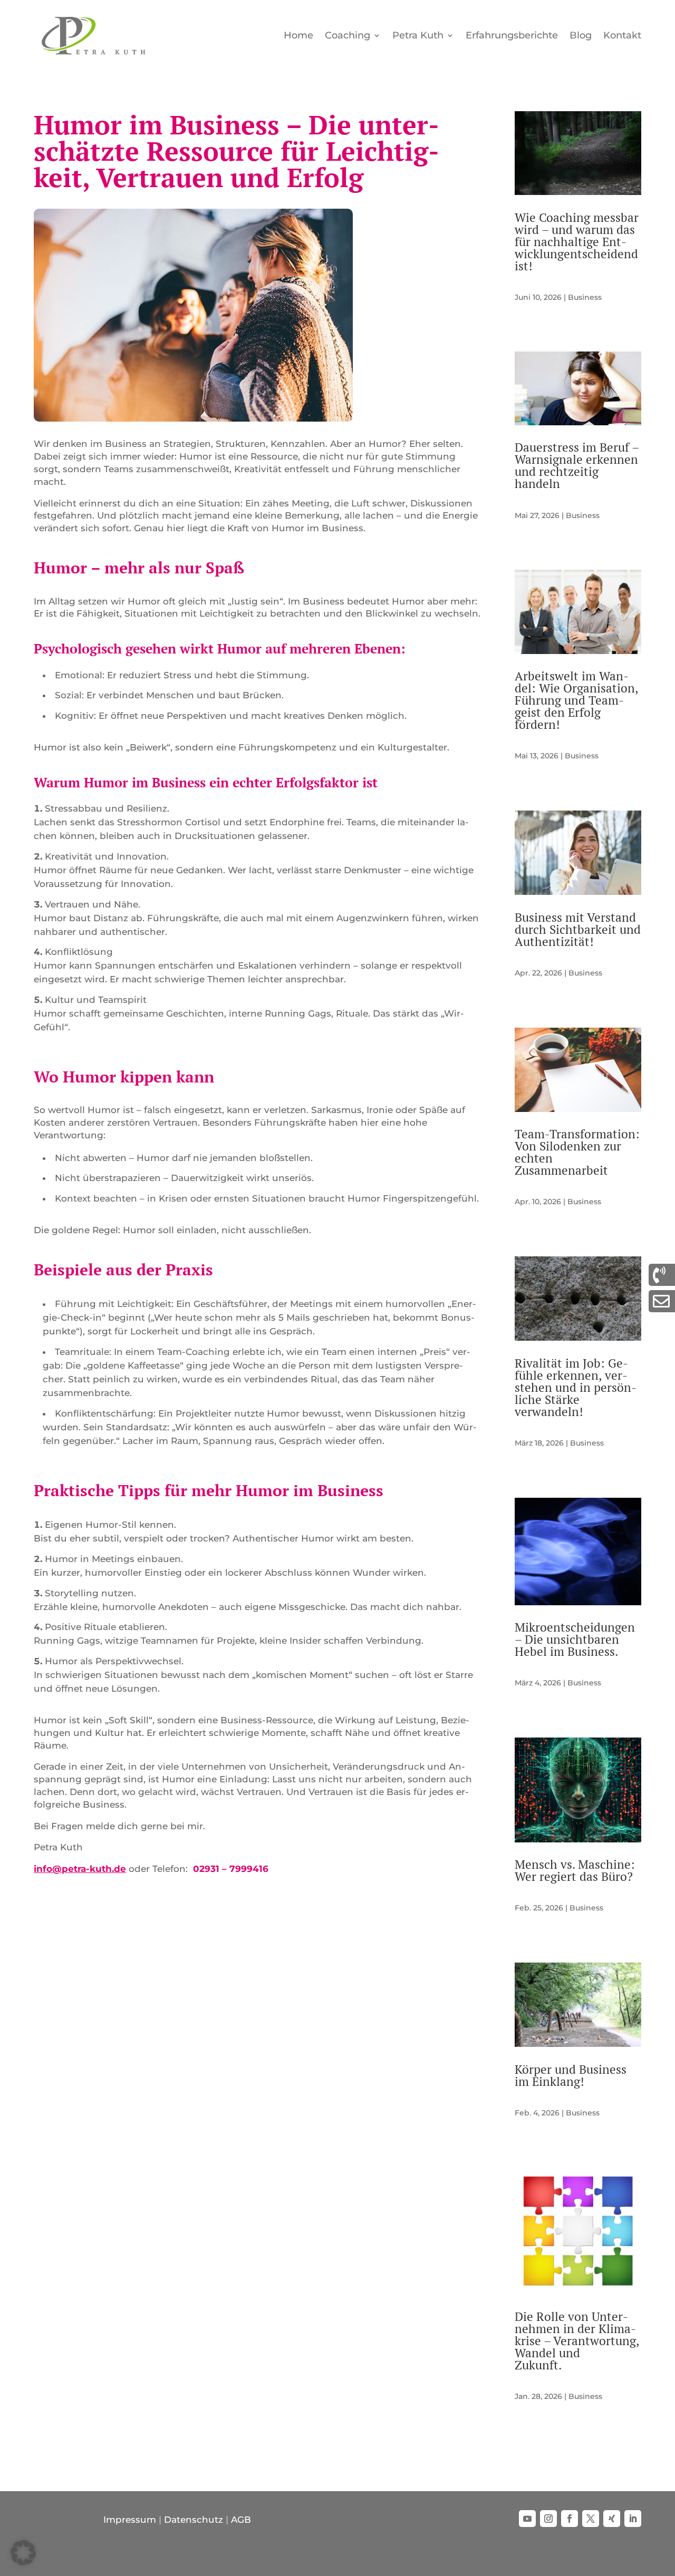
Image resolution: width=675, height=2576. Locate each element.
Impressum (130, 2520)
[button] (23, 2553)
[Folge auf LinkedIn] (633, 2519)
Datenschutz (194, 2520)
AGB (241, 2520)
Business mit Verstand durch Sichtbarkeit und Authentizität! (578, 929)
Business (585, 297)
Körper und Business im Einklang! (571, 2075)
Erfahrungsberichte (512, 35)
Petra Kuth (418, 35)
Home (298, 35)
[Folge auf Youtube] (527, 2519)
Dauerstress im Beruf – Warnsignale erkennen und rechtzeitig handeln (577, 465)
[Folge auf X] (591, 2519)
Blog (581, 35)
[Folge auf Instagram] (548, 2519)
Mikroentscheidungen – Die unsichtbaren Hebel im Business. (575, 1639)
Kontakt (622, 35)
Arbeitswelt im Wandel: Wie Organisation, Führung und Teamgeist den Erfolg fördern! (576, 700)
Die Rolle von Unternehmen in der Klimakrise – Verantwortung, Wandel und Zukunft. (577, 2341)
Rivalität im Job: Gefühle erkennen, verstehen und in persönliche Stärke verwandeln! (576, 1387)
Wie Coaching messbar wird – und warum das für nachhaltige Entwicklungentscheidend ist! (577, 242)
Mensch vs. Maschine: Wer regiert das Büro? (575, 1870)
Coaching (348, 35)
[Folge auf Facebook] (570, 2519)
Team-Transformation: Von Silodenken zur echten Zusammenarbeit (577, 1152)
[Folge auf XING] (612, 2519)
